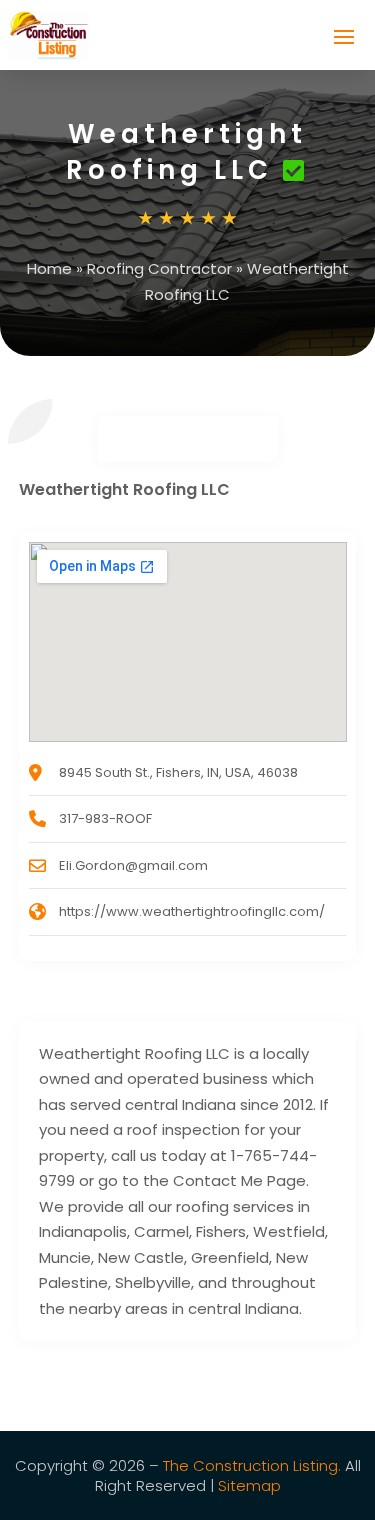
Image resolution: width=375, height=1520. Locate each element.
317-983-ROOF (105, 818)
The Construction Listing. (252, 1465)
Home (49, 268)
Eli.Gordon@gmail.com (133, 865)
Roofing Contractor (159, 268)
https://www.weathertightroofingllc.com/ (192, 911)
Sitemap (249, 1485)
